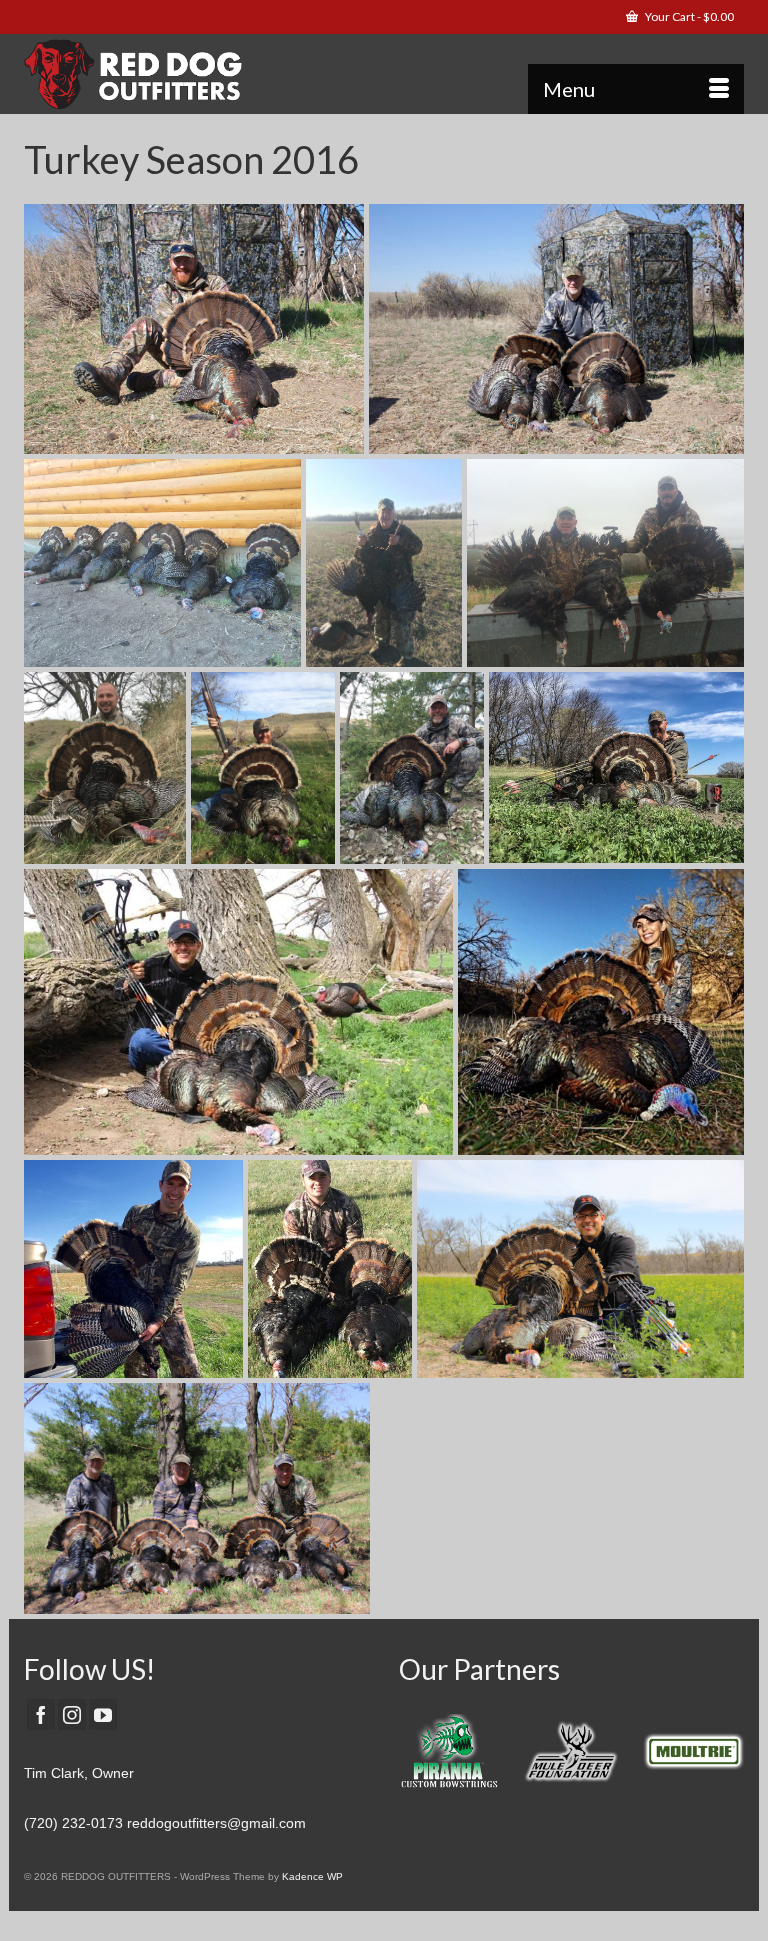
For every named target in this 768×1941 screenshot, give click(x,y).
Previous (416, 1756)
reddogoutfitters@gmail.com (216, 1823)
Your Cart (688, 16)
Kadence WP (312, 1876)
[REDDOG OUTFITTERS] (384, 74)
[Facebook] (41, 1714)
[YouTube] (103, 1714)
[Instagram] (72, 1714)
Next (726, 1756)
